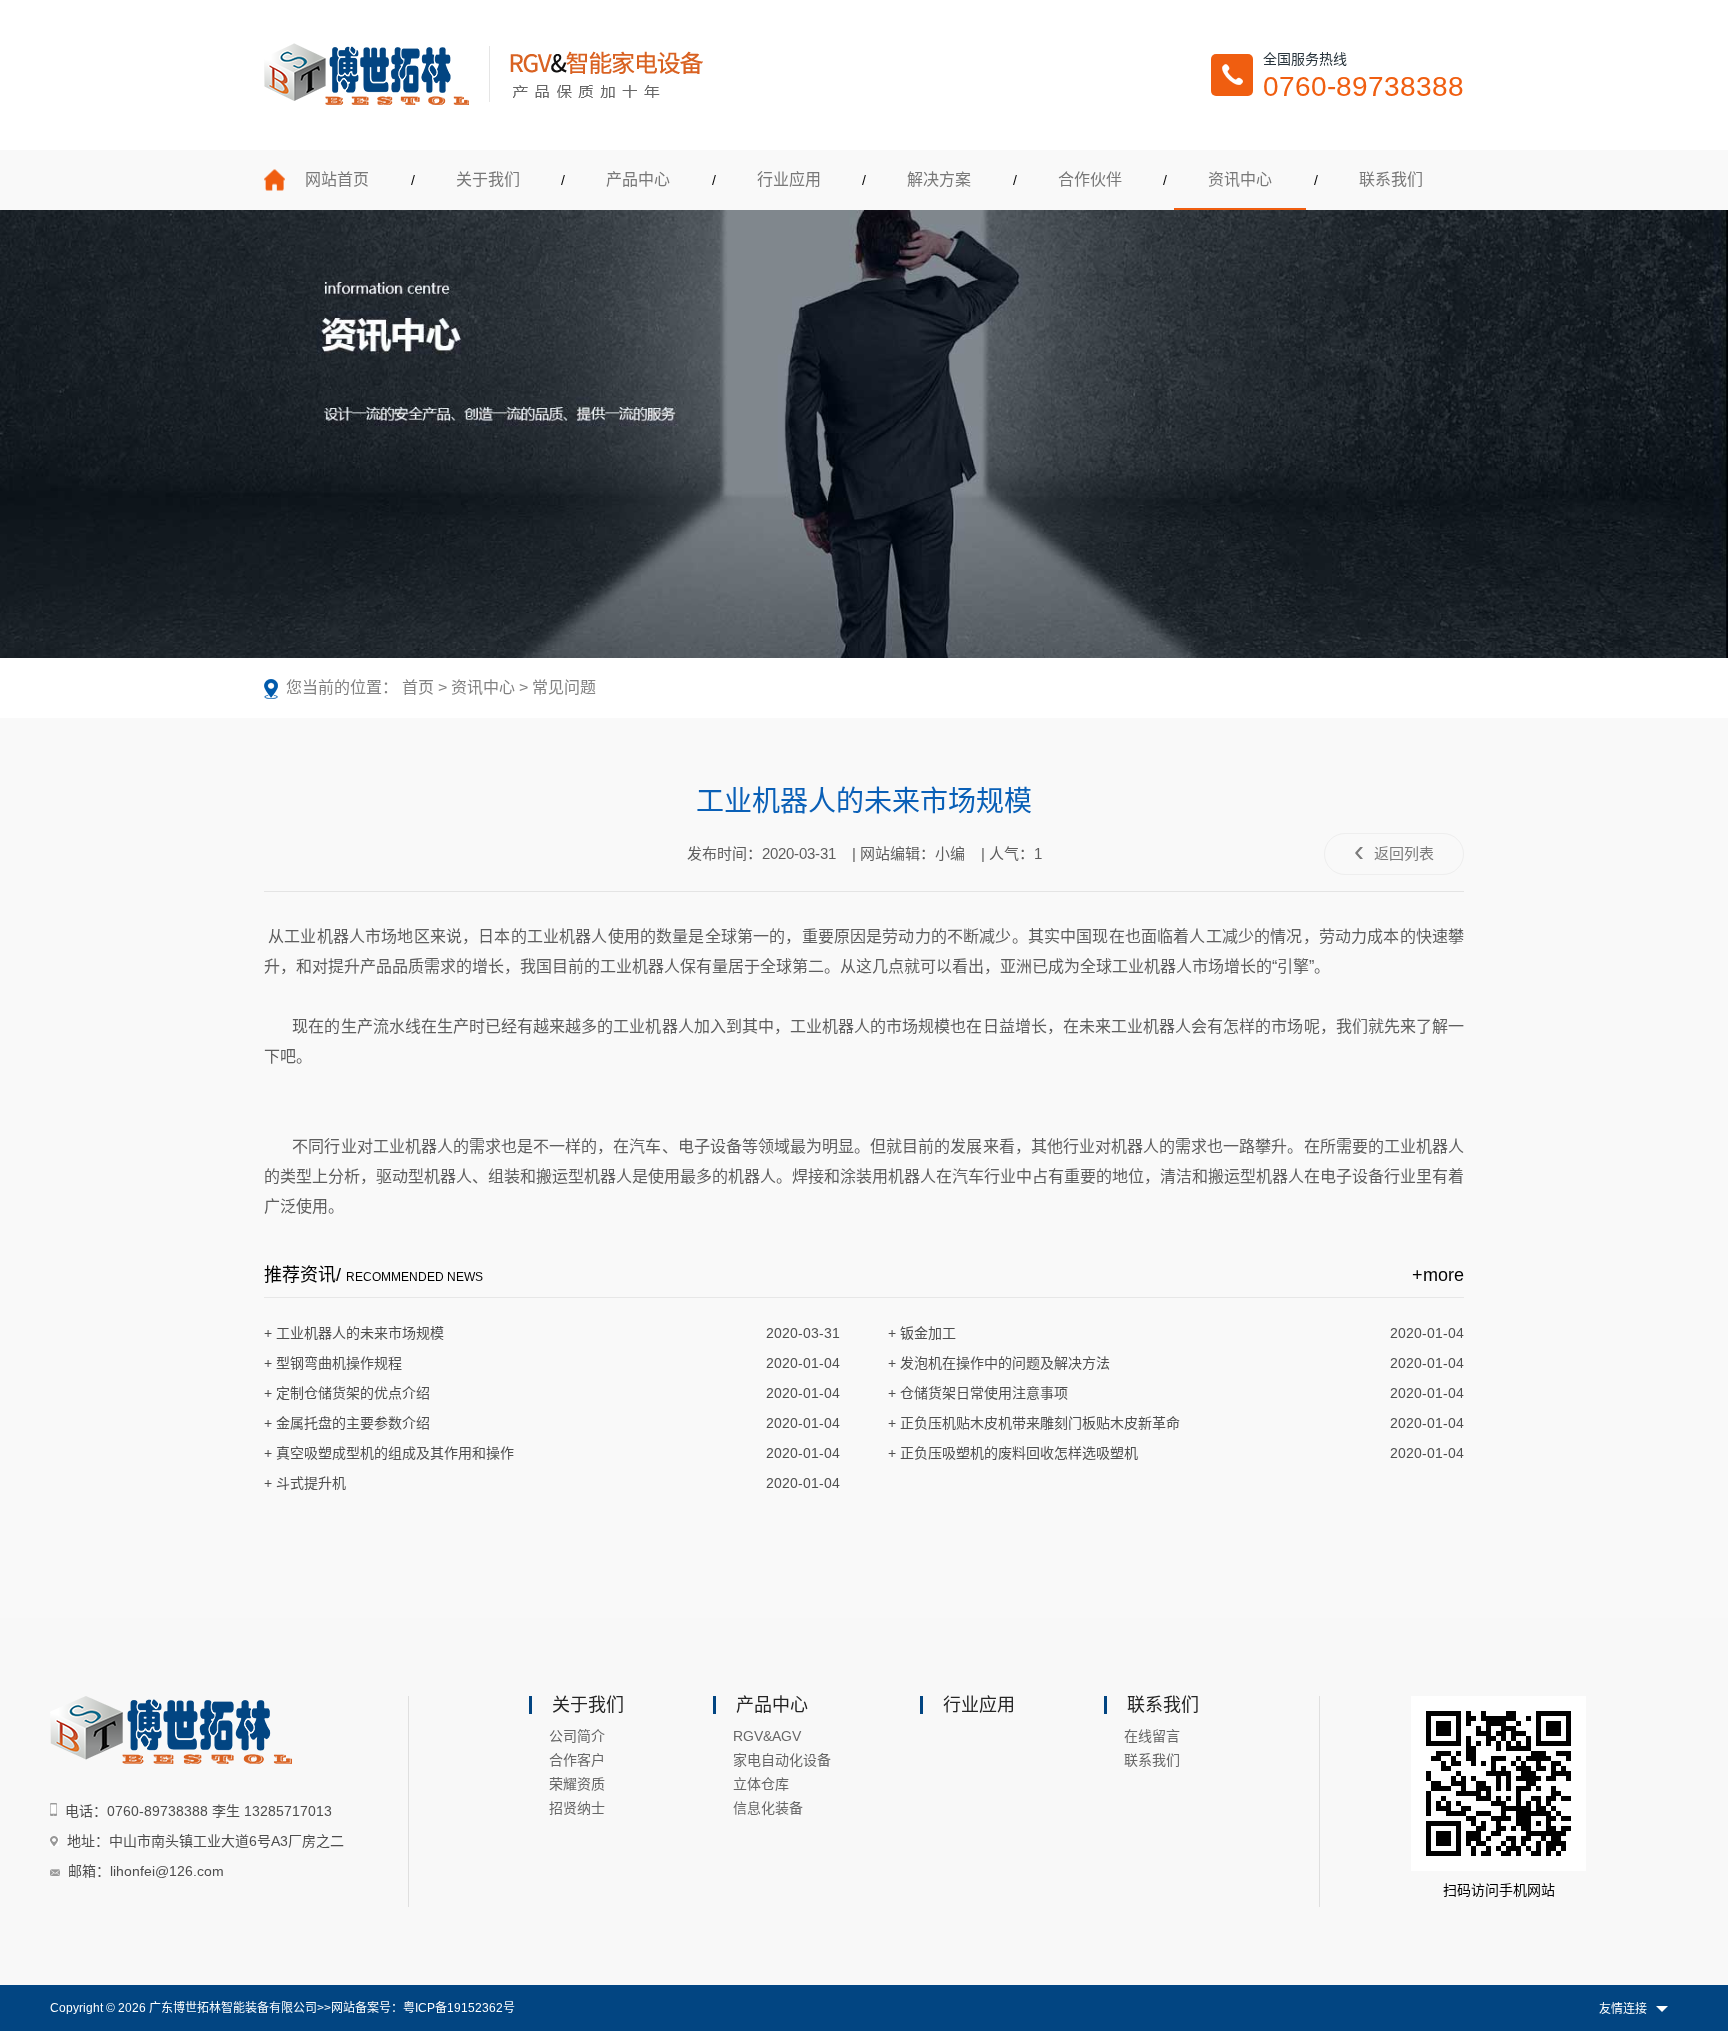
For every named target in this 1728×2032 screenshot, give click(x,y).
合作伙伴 (1090, 179)
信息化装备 (768, 1808)
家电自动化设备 (782, 1760)
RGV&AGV (767, 1736)
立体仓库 (761, 1784)
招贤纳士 (577, 1808)
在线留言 (1152, 1736)
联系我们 (1391, 179)
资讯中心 (1240, 179)
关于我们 (488, 179)
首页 (418, 687)
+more (1438, 1275)
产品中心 (638, 179)
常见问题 (564, 687)
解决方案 (939, 179)
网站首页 (337, 179)
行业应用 (789, 179)
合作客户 (577, 1760)
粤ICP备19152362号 (459, 2008)
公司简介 (577, 1736)
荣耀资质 (577, 1784)
